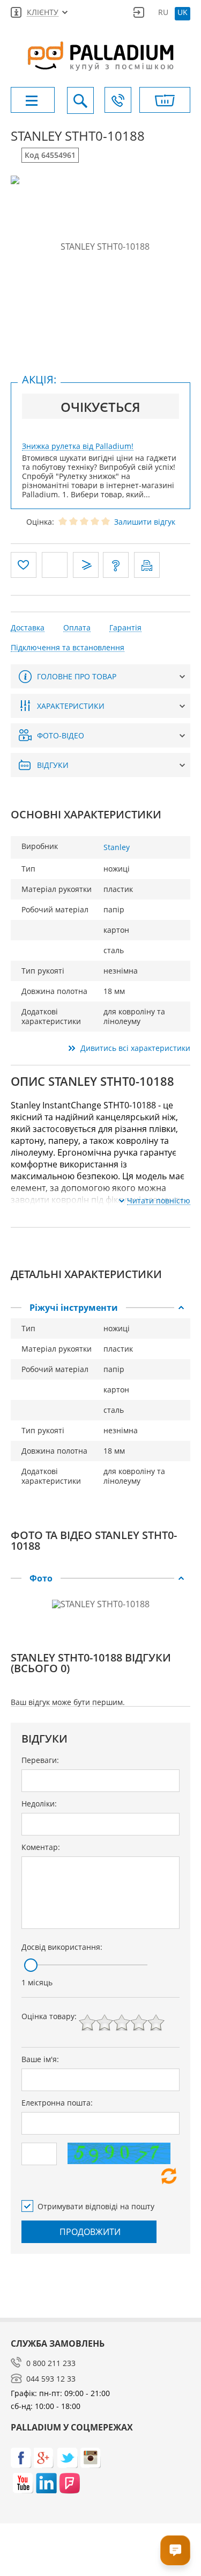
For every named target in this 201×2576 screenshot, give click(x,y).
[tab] (100, 1308)
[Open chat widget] (175, 2550)
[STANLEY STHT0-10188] (100, 246)
